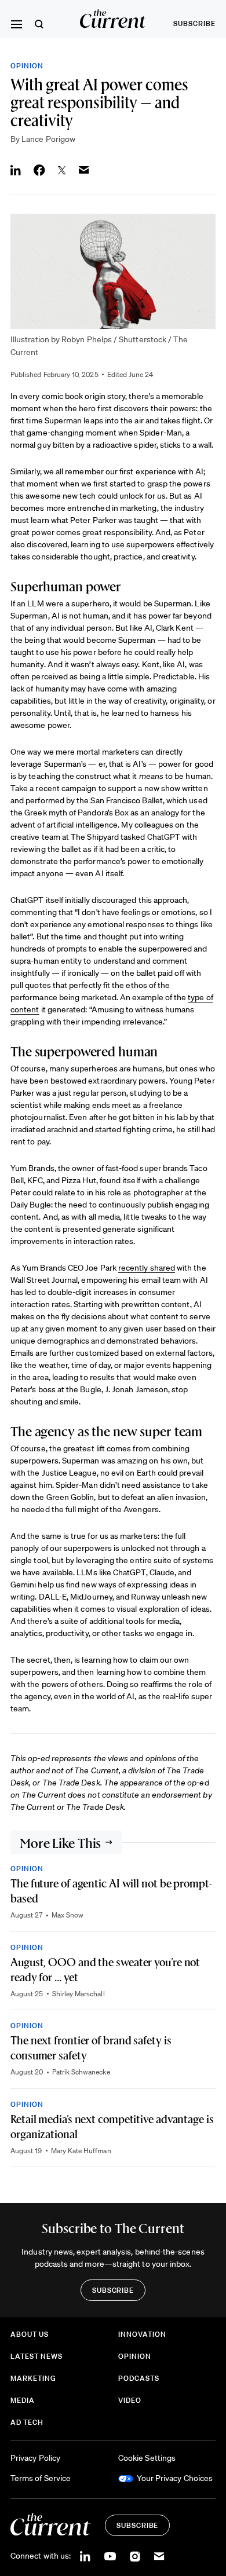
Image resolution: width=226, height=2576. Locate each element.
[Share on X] (62, 170)
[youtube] (110, 2556)
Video (130, 2400)
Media (23, 2400)
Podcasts (139, 2378)
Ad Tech (27, 2422)
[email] (159, 2556)
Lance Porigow (48, 139)
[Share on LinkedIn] (16, 170)
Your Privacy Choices (175, 2478)
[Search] (39, 24)
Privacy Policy (35, 2458)
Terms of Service (41, 2478)
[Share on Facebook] (39, 170)
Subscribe (194, 23)
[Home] (113, 19)
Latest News (37, 2356)
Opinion (27, 66)
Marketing (33, 2378)
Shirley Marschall (79, 1994)
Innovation (142, 2334)
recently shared (147, 1268)
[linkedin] (85, 2556)
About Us (30, 2334)
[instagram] (135, 2556)
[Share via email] (84, 170)
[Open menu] (16, 24)
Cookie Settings (147, 2458)
